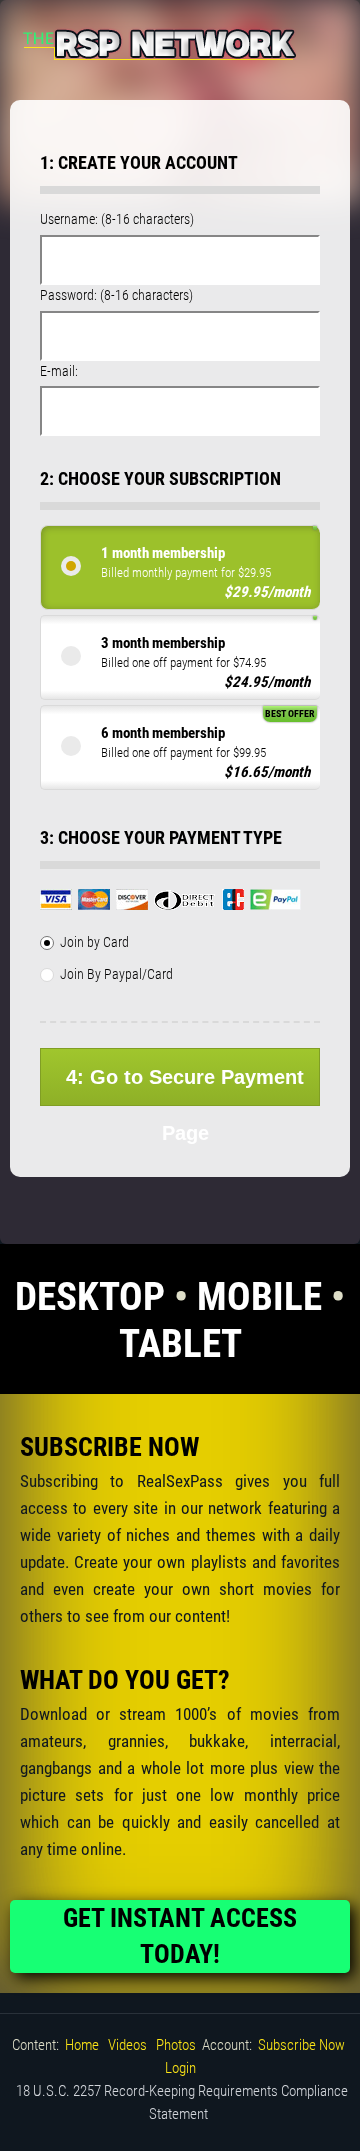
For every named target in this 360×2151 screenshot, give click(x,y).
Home (82, 2045)
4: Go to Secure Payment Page (185, 1086)
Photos (176, 2045)
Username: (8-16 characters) (117, 219)
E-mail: (59, 371)
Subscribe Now (301, 2045)
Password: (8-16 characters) (116, 295)
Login (180, 2068)
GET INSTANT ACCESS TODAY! (180, 1936)
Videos (127, 2045)
